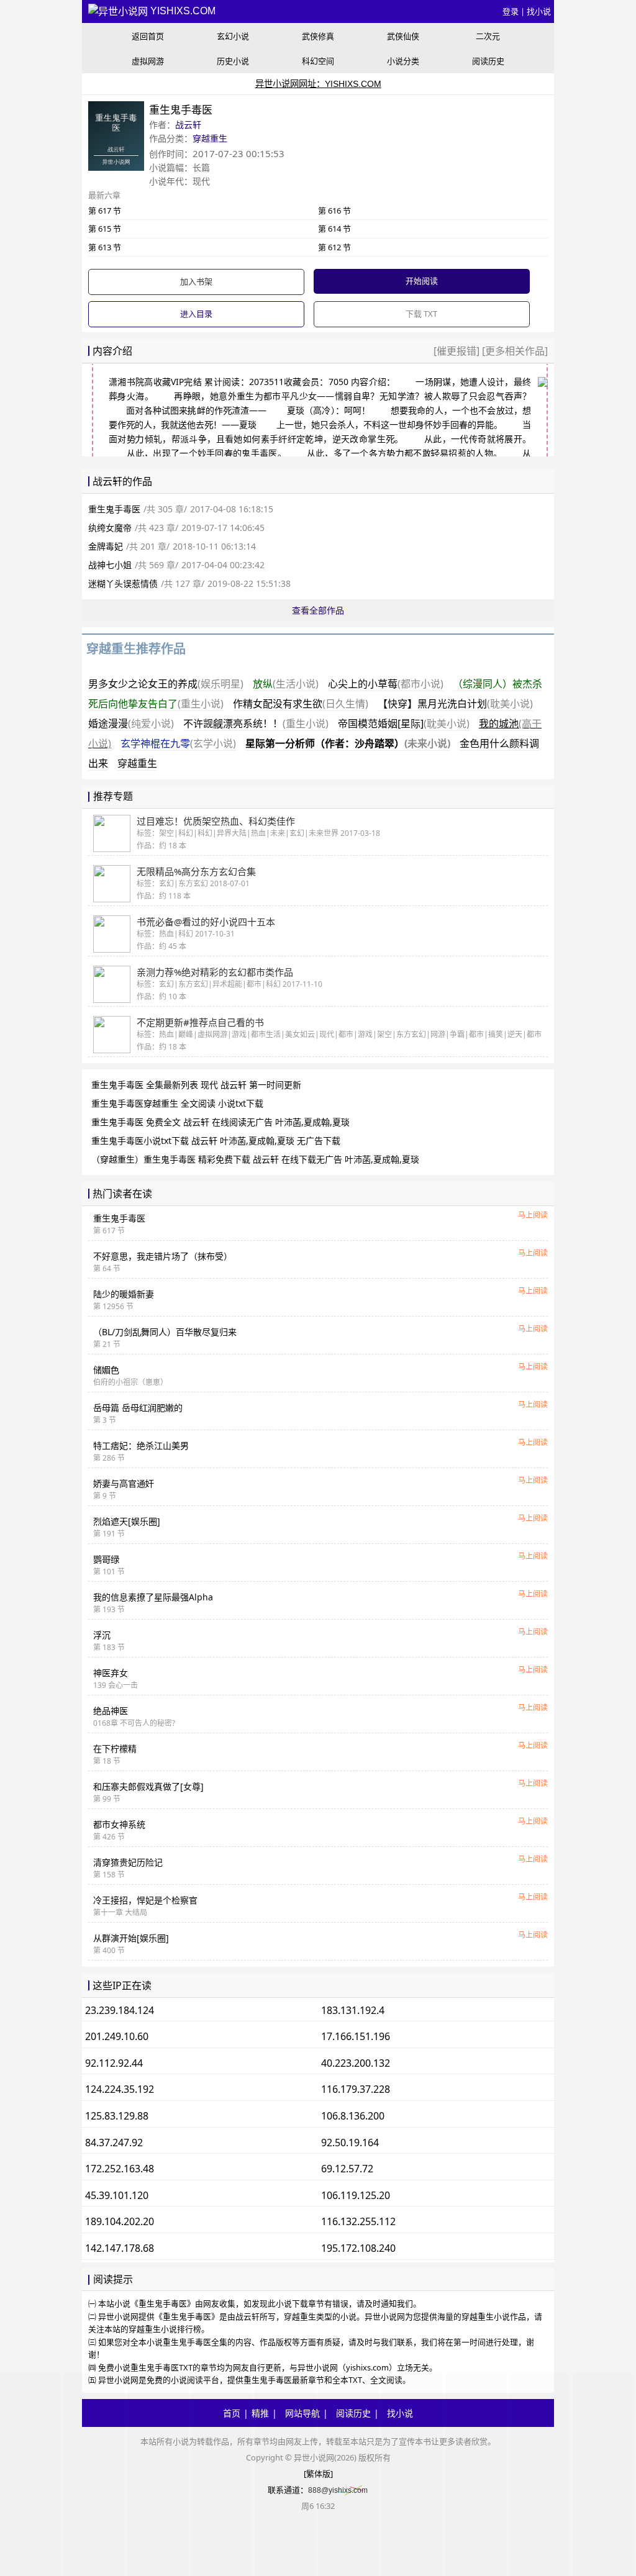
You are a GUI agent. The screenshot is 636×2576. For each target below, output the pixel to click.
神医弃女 (111, 1673)
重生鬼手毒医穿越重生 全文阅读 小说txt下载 (177, 1103)
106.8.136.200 (353, 2116)
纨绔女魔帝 (110, 528)
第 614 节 (334, 229)
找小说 (539, 11)
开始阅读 (422, 281)
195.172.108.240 (358, 2248)
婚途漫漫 (131, 723)
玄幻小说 (233, 36)
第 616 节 (334, 211)
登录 (511, 11)
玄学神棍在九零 (178, 743)
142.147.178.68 (120, 2248)
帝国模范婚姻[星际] (404, 723)
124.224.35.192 (120, 2089)
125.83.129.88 (117, 2116)
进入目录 (196, 314)
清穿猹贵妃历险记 (128, 1862)
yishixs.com (182, 11)
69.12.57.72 (347, 2169)
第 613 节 (105, 247)
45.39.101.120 (117, 2195)
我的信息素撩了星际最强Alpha (153, 1597)
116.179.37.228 (356, 2089)
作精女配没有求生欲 (301, 704)
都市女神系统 (119, 1824)
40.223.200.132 (356, 2063)
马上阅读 (533, 1215)
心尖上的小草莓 (386, 684)
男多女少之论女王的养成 (166, 684)
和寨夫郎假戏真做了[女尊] (148, 1786)
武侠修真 (318, 36)
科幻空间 (318, 61)
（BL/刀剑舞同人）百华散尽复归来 (165, 1332)
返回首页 (148, 36)
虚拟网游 (148, 61)
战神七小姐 (110, 565)
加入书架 (196, 281)
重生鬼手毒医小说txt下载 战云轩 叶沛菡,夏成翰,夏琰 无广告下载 (216, 1141)
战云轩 (188, 125)
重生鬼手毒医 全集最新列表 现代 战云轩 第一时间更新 (196, 1085)
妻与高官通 (124, 1483)
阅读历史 (488, 61)
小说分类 (403, 61)
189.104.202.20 (120, 2221)
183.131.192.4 (353, 2010)
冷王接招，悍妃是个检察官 (145, 1900)
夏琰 (296, 410)
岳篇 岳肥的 (138, 1408)
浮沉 (102, 1635)
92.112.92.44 (114, 2063)
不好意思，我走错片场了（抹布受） (163, 1256)
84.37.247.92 (114, 2143)
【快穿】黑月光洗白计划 (455, 704)
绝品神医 (111, 1711)
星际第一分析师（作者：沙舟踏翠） (348, 743)
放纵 (286, 684)
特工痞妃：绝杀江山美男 (141, 1445)
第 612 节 (334, 247)
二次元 (488, 36)
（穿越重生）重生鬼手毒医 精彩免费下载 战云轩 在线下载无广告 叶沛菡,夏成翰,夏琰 (255, 1159)
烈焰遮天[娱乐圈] (127, 1521)
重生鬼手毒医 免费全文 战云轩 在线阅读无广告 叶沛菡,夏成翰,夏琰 (220, 1122)
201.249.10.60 (117, 2036)
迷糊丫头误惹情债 (123, 583)
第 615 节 (105, 229)
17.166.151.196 (356, 2036)
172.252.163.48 (120, 2169)
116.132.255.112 (358, 2221)
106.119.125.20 (356, 2195)
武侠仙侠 (403, 36)
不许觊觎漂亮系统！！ (256, 723)
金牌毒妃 (106, 546)
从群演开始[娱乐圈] (131, 1938)
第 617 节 (105, 211)
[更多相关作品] (514, 351)
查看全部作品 (318, 610)
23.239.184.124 (120, 2010)
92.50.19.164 (350, 2143)
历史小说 (233, 61)
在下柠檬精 (115, 1748)
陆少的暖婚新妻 (124, 1294)
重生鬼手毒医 (114, 509)
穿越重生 (210, 138)
